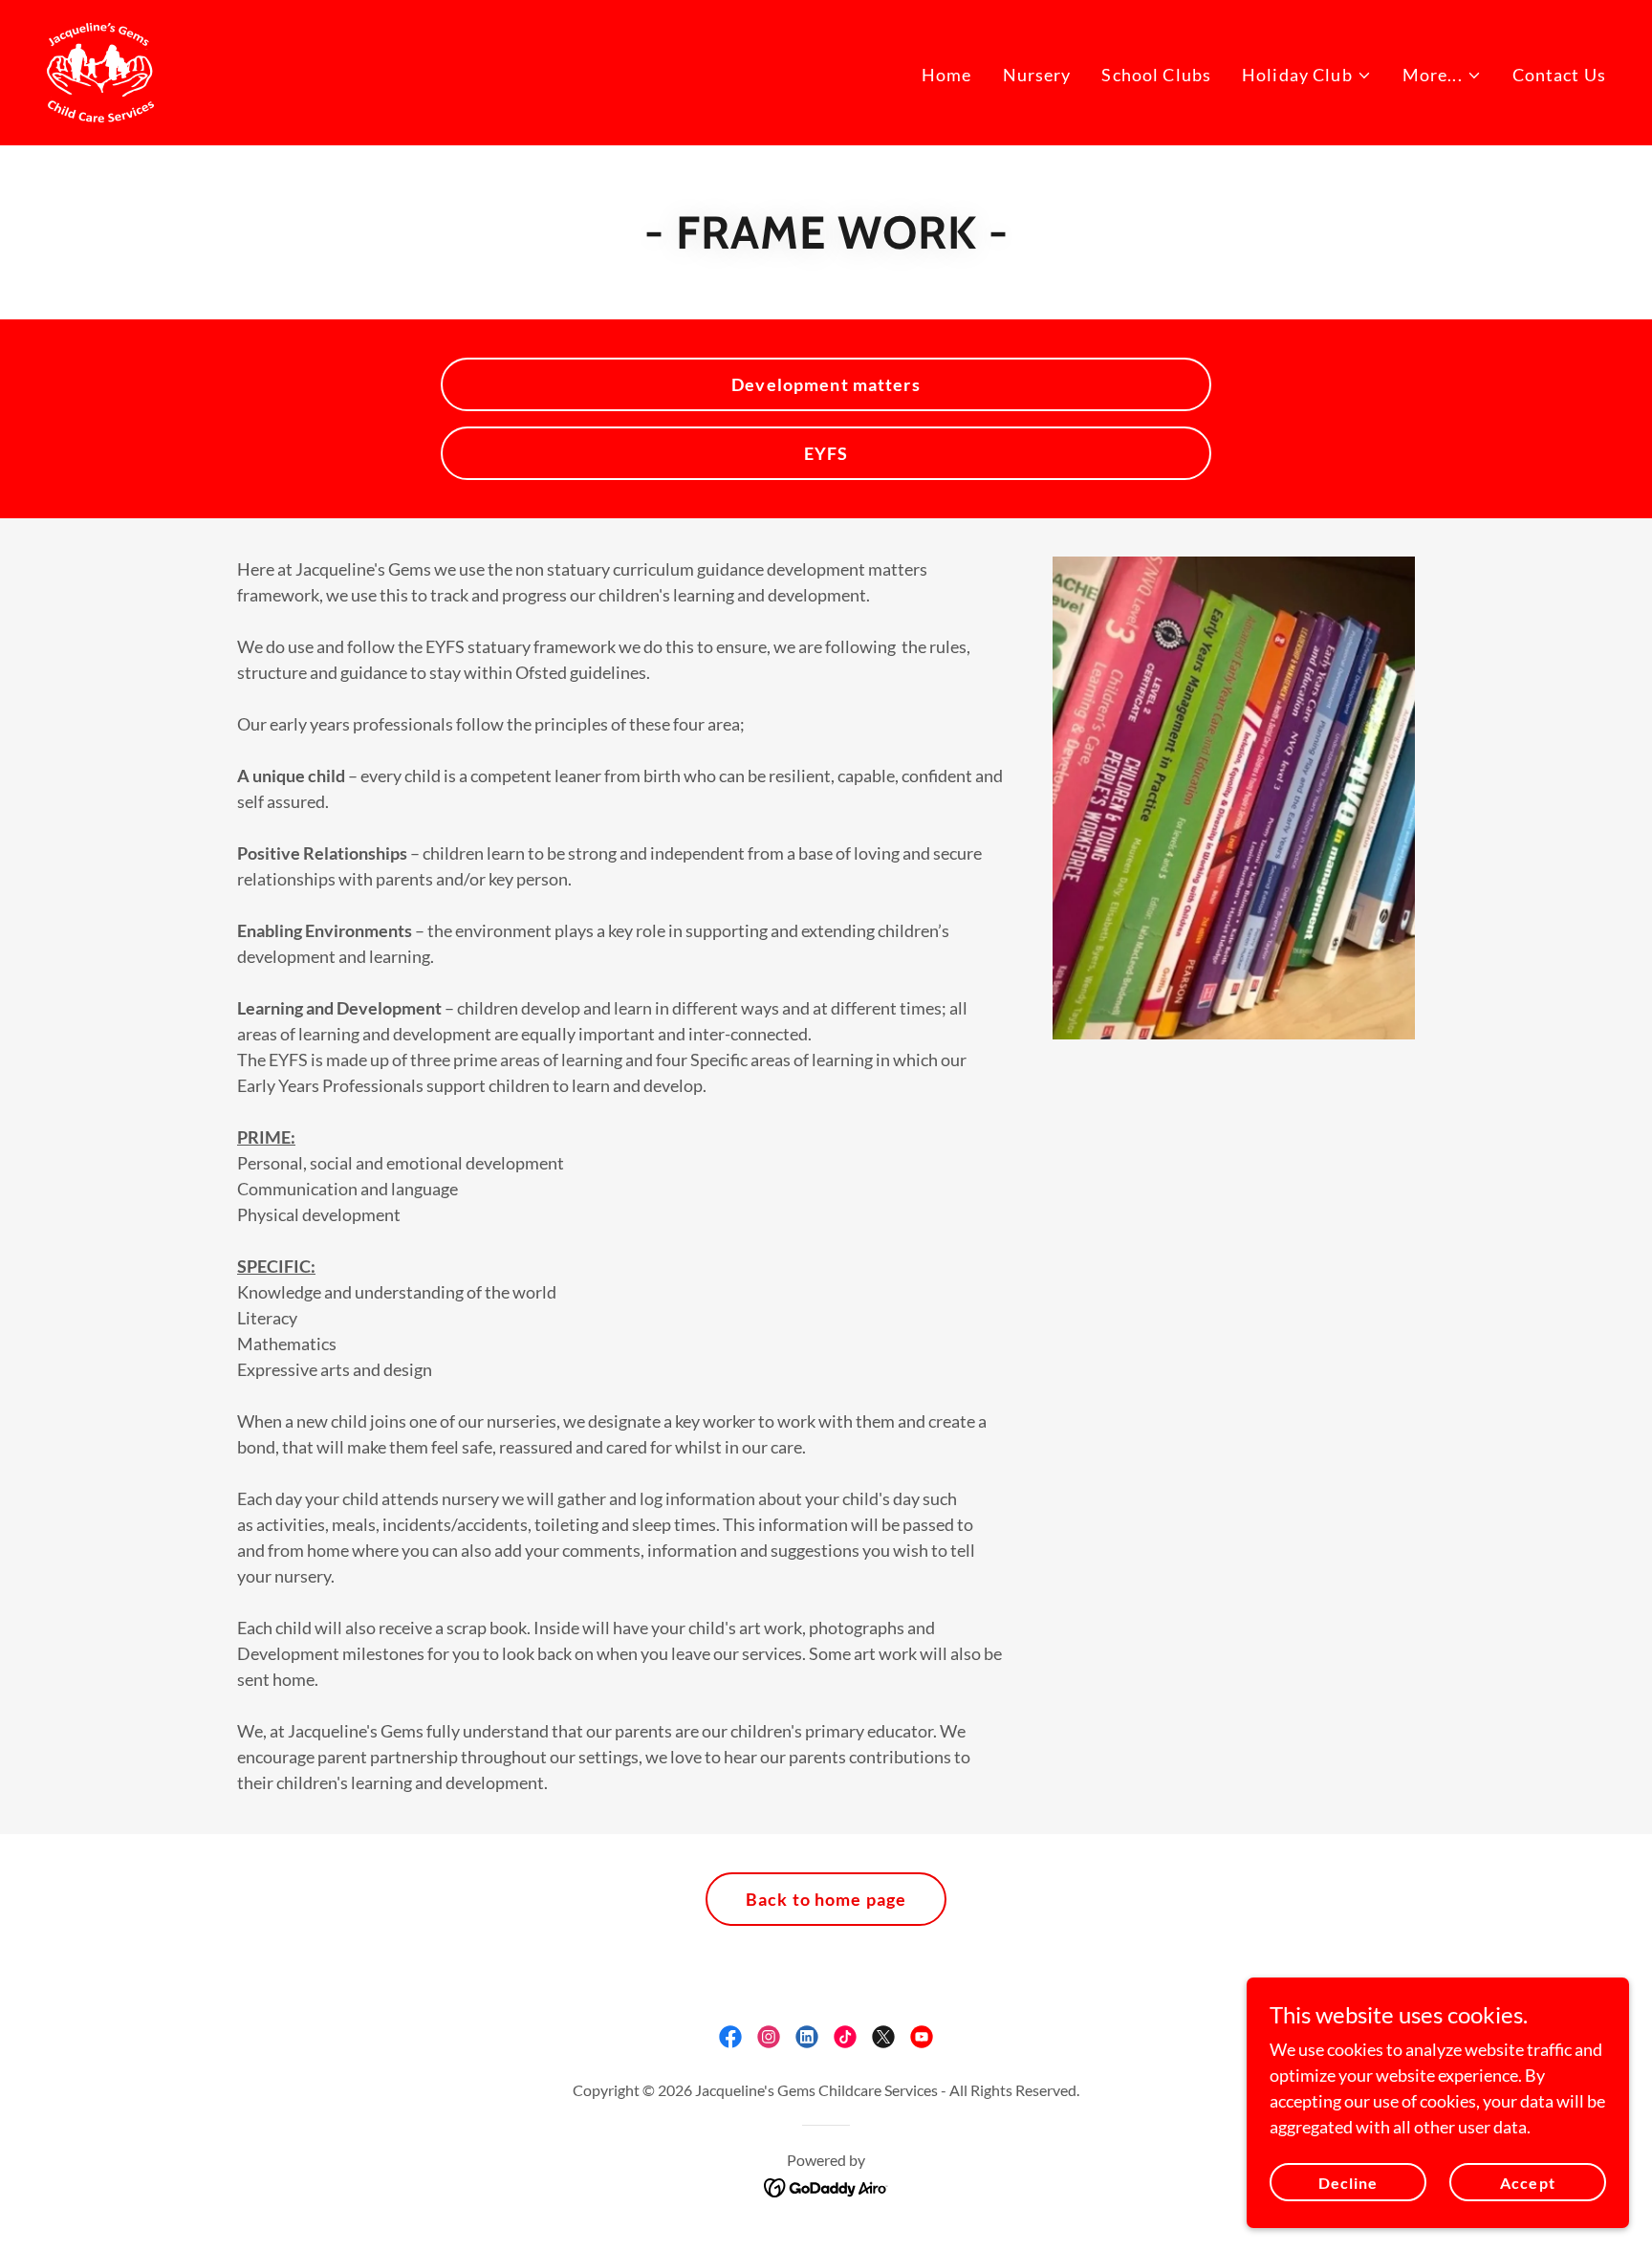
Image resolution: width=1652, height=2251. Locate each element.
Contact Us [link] (1559, 75)
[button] (1307, 75)
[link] (100, 71)
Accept (1527, 2183)
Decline (1348, 2183)
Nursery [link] (1037, 75)
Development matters (826, 384)
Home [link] (947, 75)
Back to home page (826, 1899)
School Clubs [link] (1156, 75)
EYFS (826, 453)
